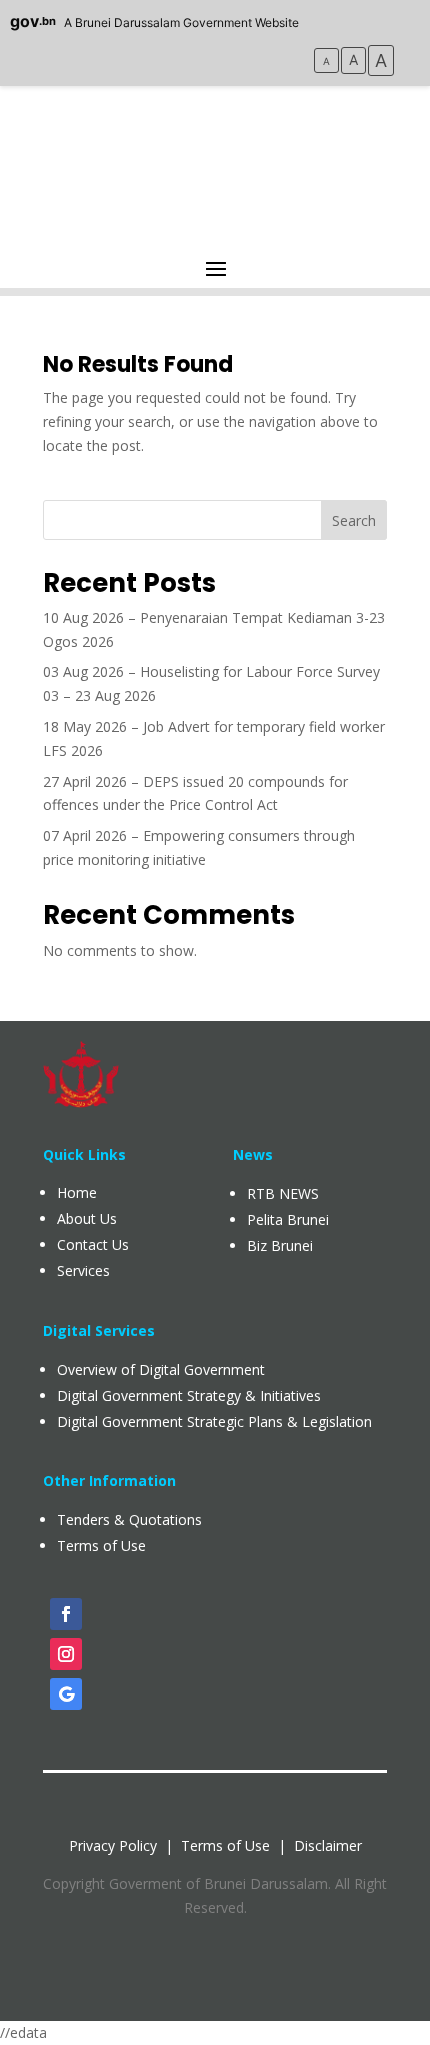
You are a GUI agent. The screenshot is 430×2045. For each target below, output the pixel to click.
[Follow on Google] (66, 1694)
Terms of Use (225, 1845)
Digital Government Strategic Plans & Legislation (214, 1421)
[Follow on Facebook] (66, 1614)
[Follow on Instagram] (66, 1654)
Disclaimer (328, 1845)
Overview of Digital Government (161, 1369)
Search (354, 520)
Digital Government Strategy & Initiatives (189, 1395)
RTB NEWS (283, 1193)
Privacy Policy (113, 1845)
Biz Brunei (280, 1245)
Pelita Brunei (288, 1219)
